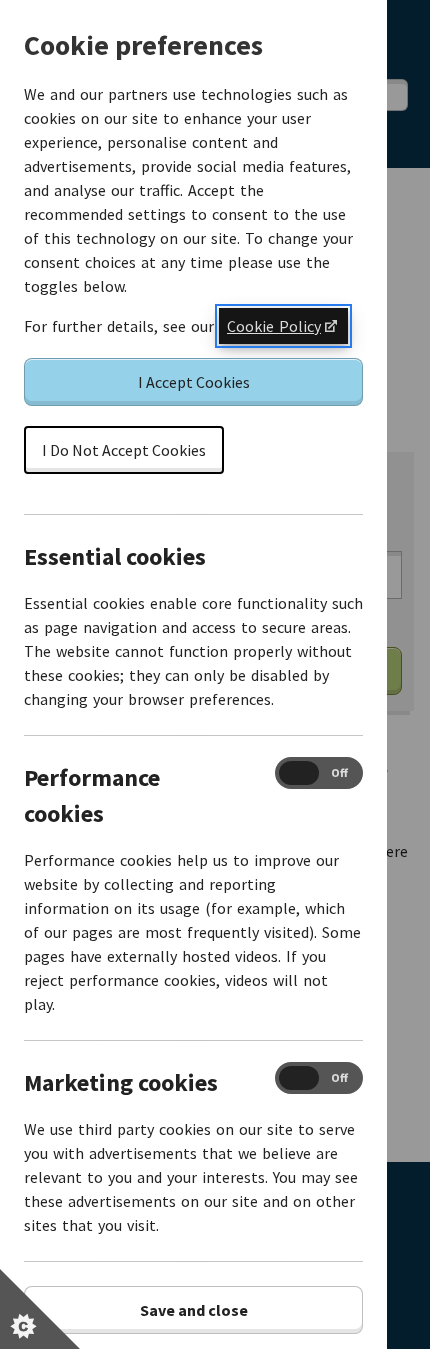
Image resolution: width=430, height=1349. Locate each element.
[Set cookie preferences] (40, 1309)
